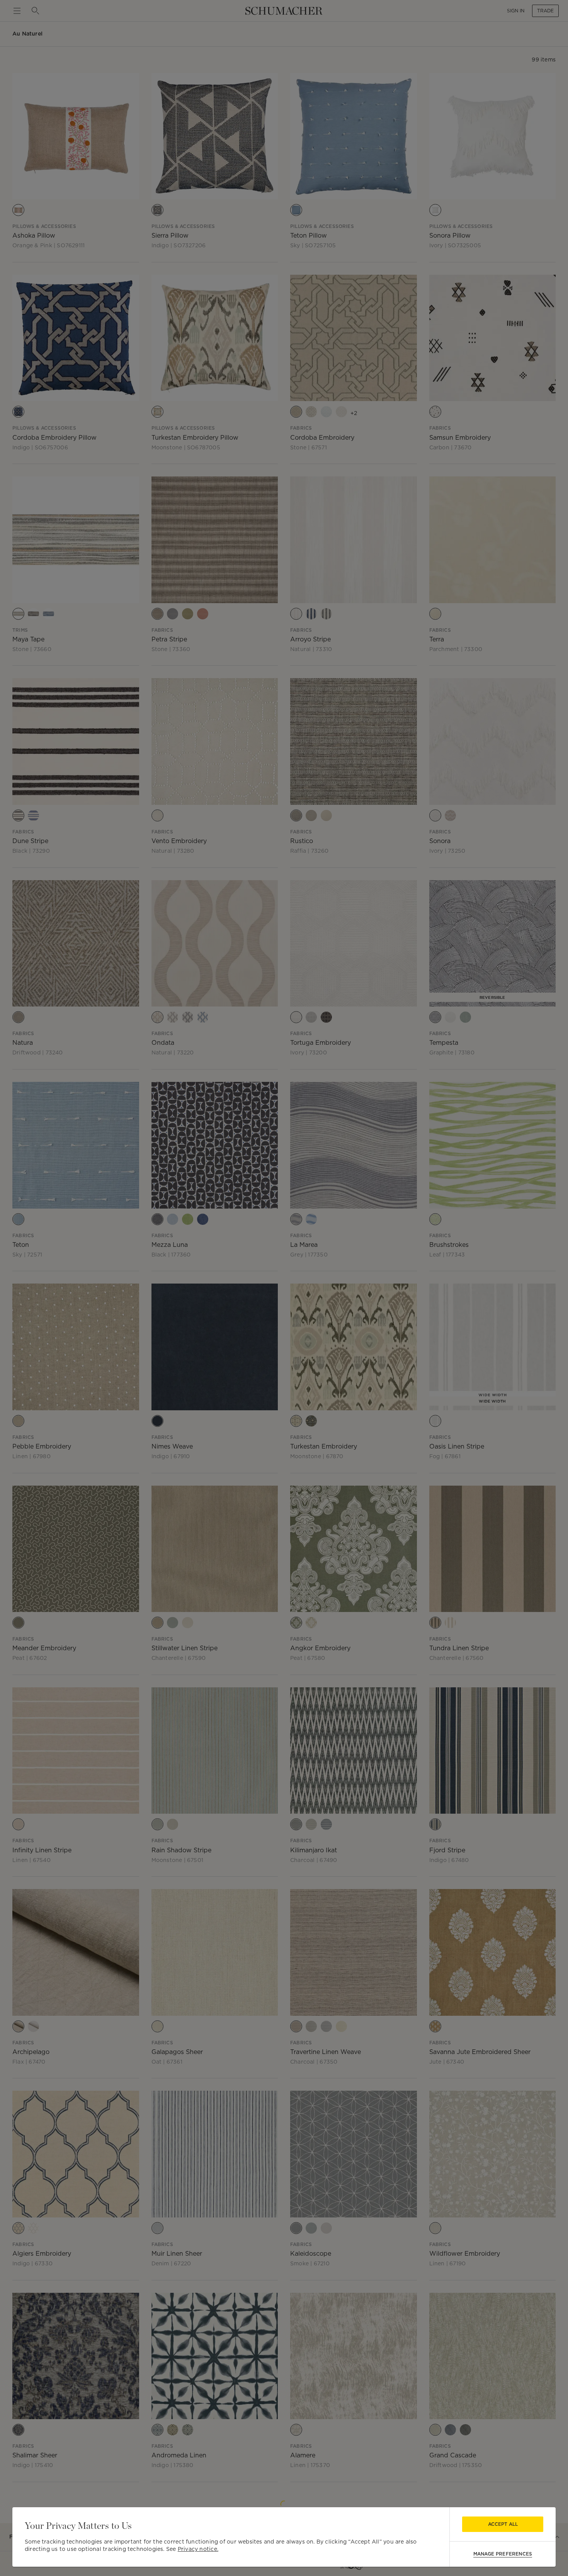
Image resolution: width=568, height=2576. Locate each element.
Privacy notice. (198, 2549)
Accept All (503, 2524)
